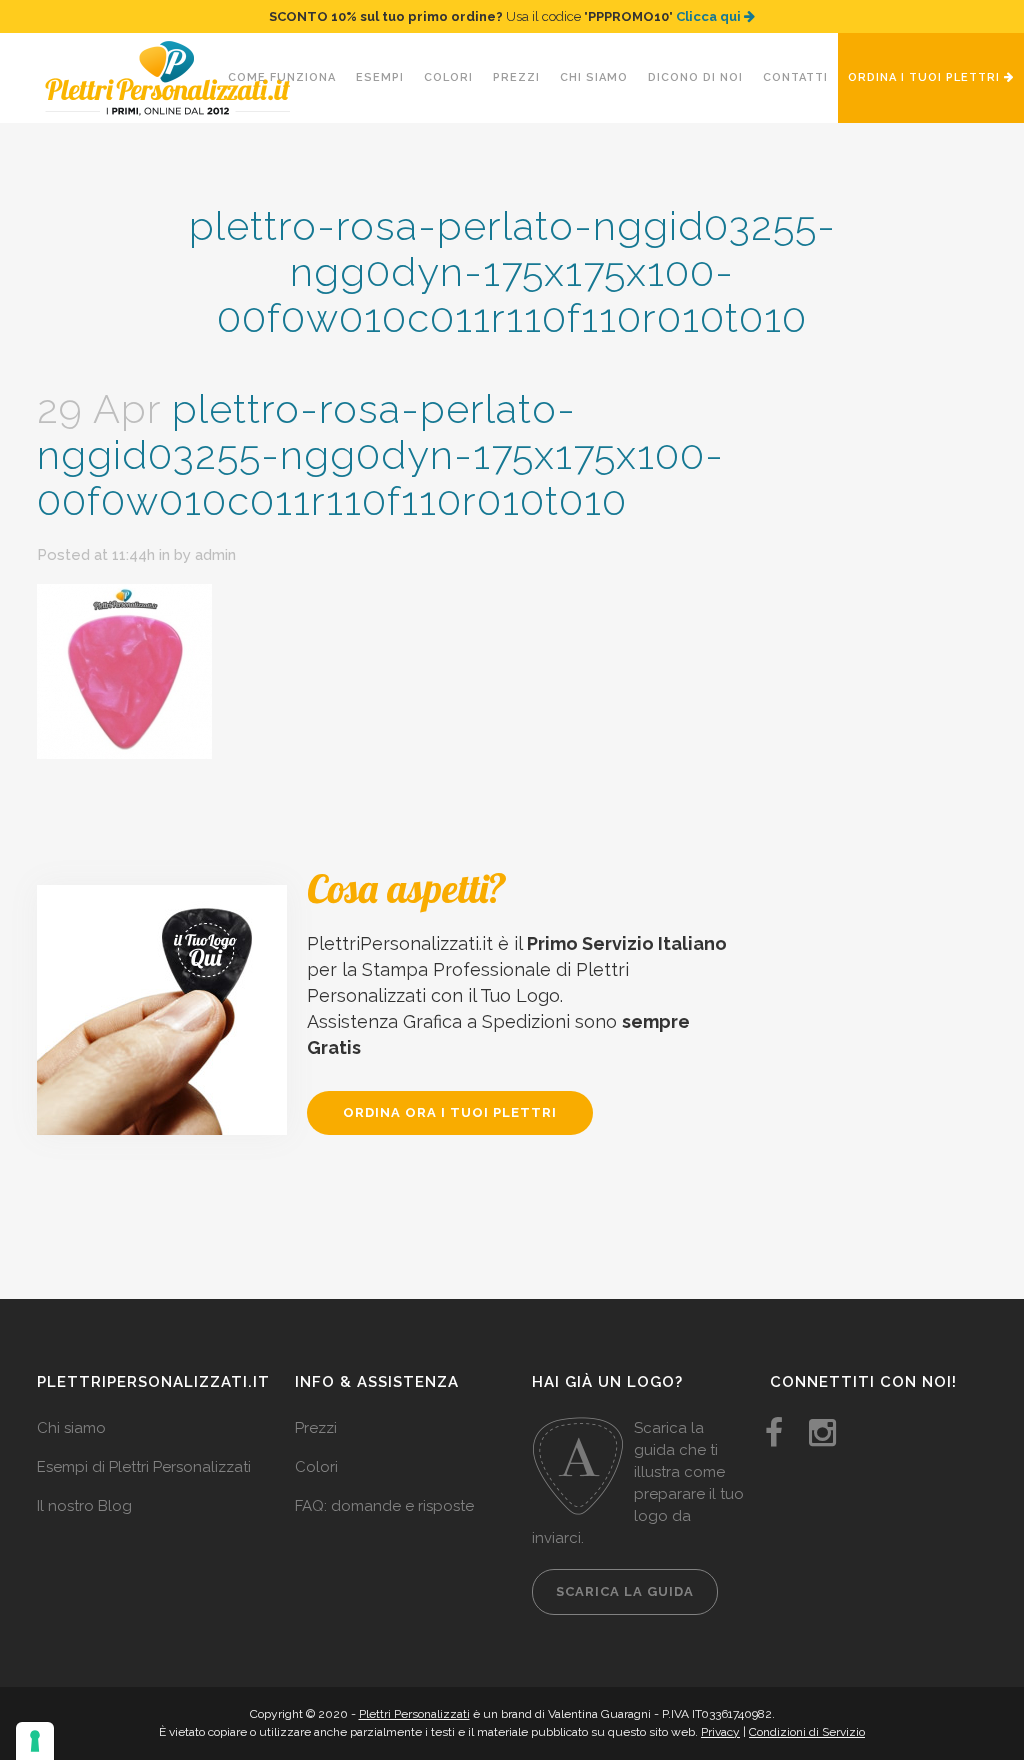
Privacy (720, 1732)
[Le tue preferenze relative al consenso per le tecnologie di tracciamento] (35, 1741)
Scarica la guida (625, 1591)
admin (215, 555)
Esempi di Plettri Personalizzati (144, 1467)
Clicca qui (710, 16)
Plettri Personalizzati (414, 1714)
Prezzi (316, 1428)
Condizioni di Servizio (807, 1732)
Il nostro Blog (84, 1506)
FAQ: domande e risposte (384, 1506)
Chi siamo (71, 1428)
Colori (316, 1467)
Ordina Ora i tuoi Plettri (450, 1112)
